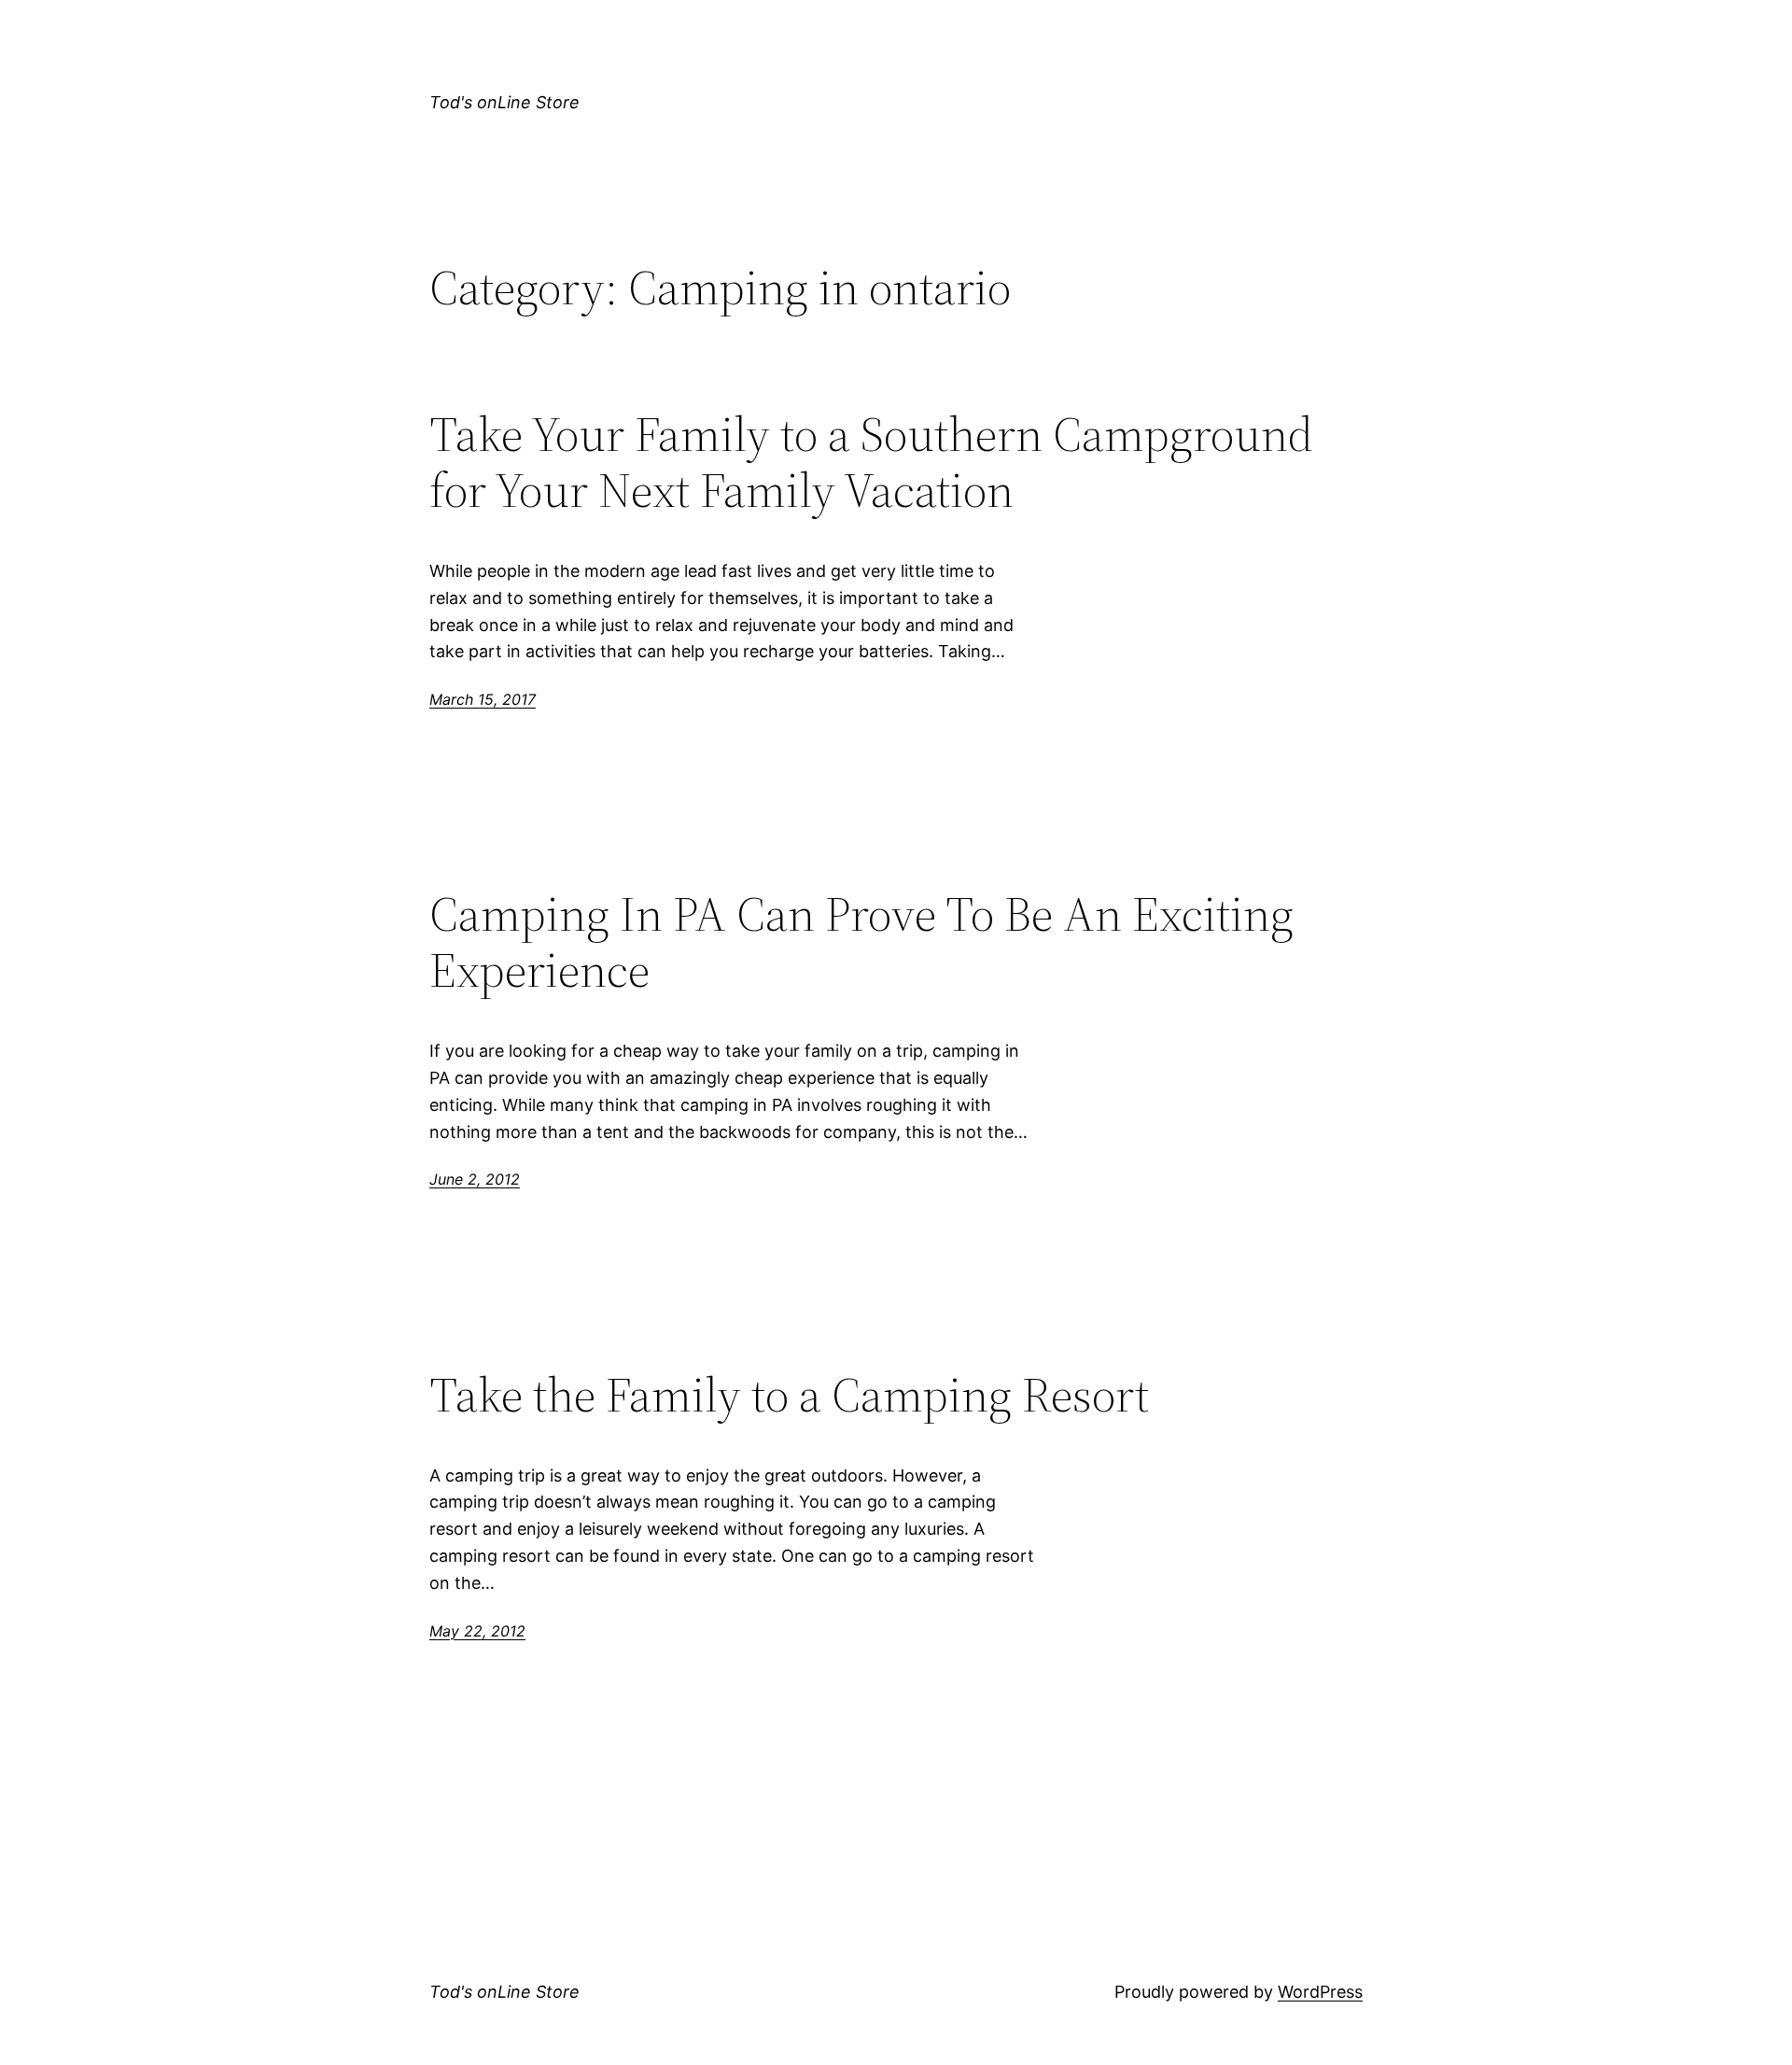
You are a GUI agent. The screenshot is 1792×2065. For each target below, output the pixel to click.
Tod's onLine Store (504, 102)
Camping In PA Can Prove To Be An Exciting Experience (861, 942)
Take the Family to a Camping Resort (789, 1395)
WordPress (1320, 1992)
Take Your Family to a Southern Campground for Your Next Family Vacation (871, 462)
